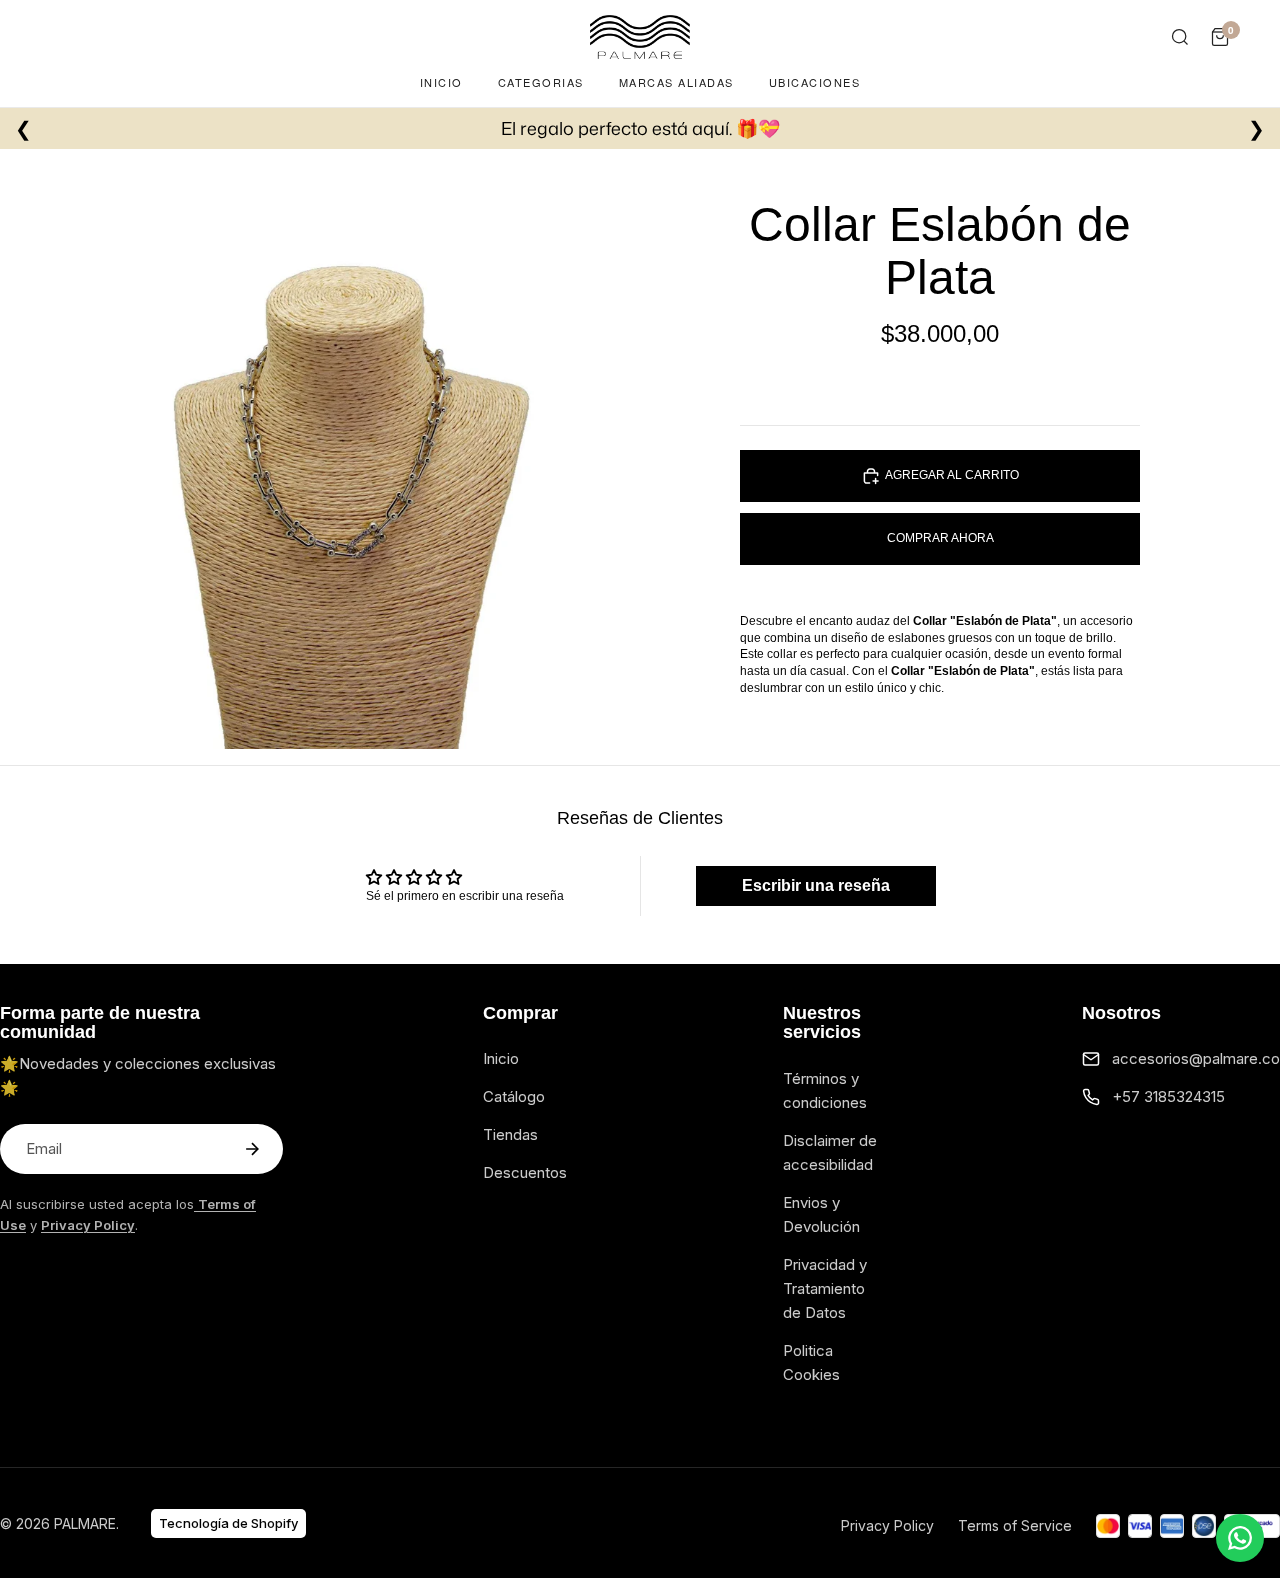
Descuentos (525, 1172)
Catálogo (514, 1096)
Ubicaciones (815, 82)
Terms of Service (1015, 1525)
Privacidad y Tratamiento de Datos (825, 1288)
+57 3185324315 (1168, 1096)
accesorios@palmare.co (1196, 1058)
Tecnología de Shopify (228, 1523)
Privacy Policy (887, 1525)
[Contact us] (1240, 1538)
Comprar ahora (940, 538)
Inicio (441, 82)
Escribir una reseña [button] (816, 885)
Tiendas (510, 1134)
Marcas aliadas (676, 82)
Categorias (541, 82)
